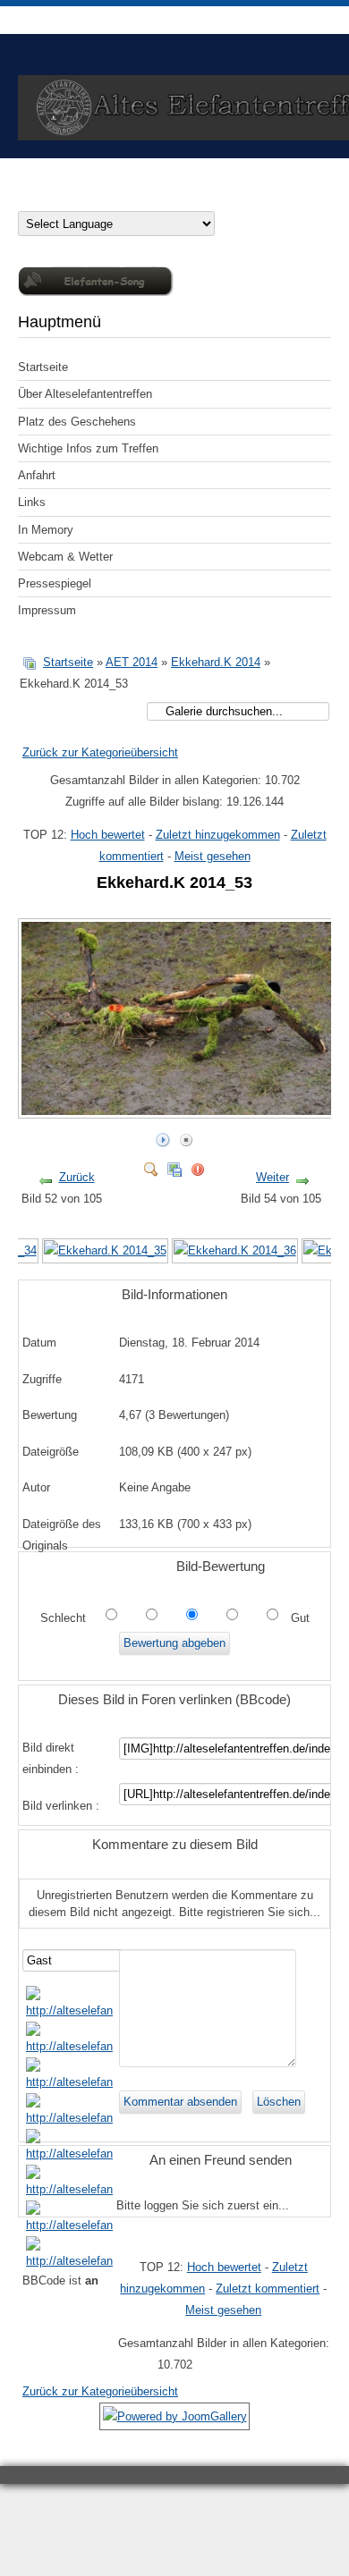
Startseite (43, 367)
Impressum (47, 610)
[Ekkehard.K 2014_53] (180, 1111)
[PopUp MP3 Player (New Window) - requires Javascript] (96, 292)
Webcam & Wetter (65, 557)
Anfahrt (37, 475)
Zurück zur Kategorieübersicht (100, 752)
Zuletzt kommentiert (268, 2289)
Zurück (77, 1177)
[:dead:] (69, 2261)
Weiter (272, 1177)
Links (32, 502)
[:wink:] (69, 2118)
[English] (61, 199)
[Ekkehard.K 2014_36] (235, 1250)
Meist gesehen (213, 856)
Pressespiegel (55, 583)
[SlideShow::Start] (163, 1136)
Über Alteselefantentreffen (85, 394)
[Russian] (150, 199)
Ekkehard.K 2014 (216, 662)
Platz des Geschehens (77, 422)
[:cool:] (69, 2046)
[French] (79, 199)
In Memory (46, 530)
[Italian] (97, 199)
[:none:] (69, 2154)
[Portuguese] (132, 199)
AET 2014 (132, 662)
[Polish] (115, 199)
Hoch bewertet (108, 835)
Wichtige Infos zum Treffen (88, 448)
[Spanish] (168, 199)
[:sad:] (69, 2225)
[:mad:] (69, 2189)
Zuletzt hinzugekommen (218, 835)
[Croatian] (43, 199)
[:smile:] (69, 2010)
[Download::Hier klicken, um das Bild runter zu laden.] (174, 1166)
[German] (25, 199)
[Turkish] (186, 199)
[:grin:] (69, 2082)
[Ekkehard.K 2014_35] (105, 1250)
